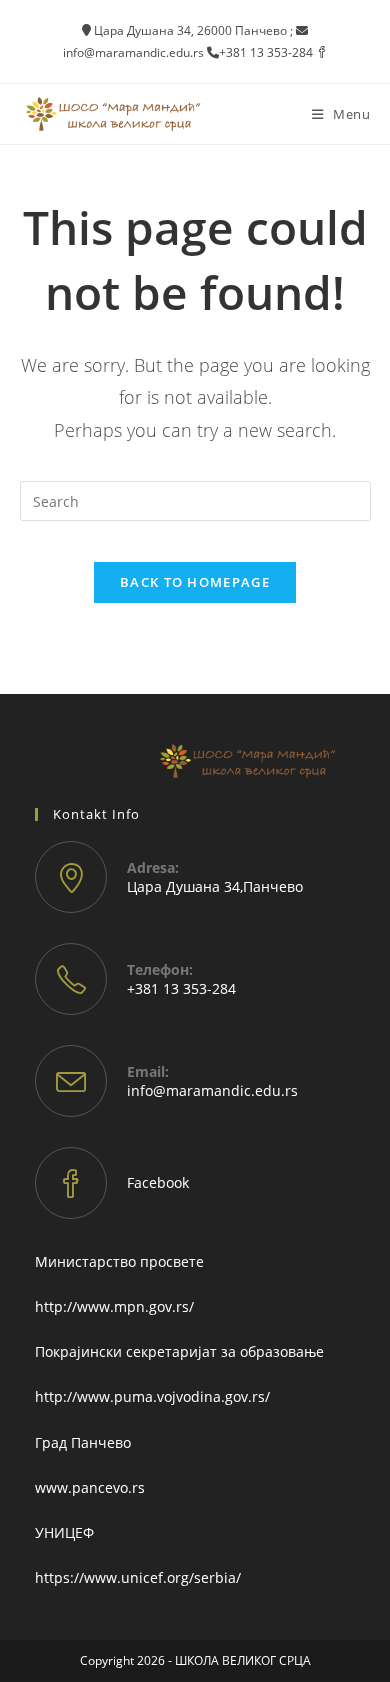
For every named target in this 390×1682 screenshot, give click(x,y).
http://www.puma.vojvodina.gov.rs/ (152, 1396)
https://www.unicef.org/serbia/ (138, 1577)
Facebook (158, 1182)
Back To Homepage (195, 582)
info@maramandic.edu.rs (212, 1090)
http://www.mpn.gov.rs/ (114, 1306)
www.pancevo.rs (90, 1487)
